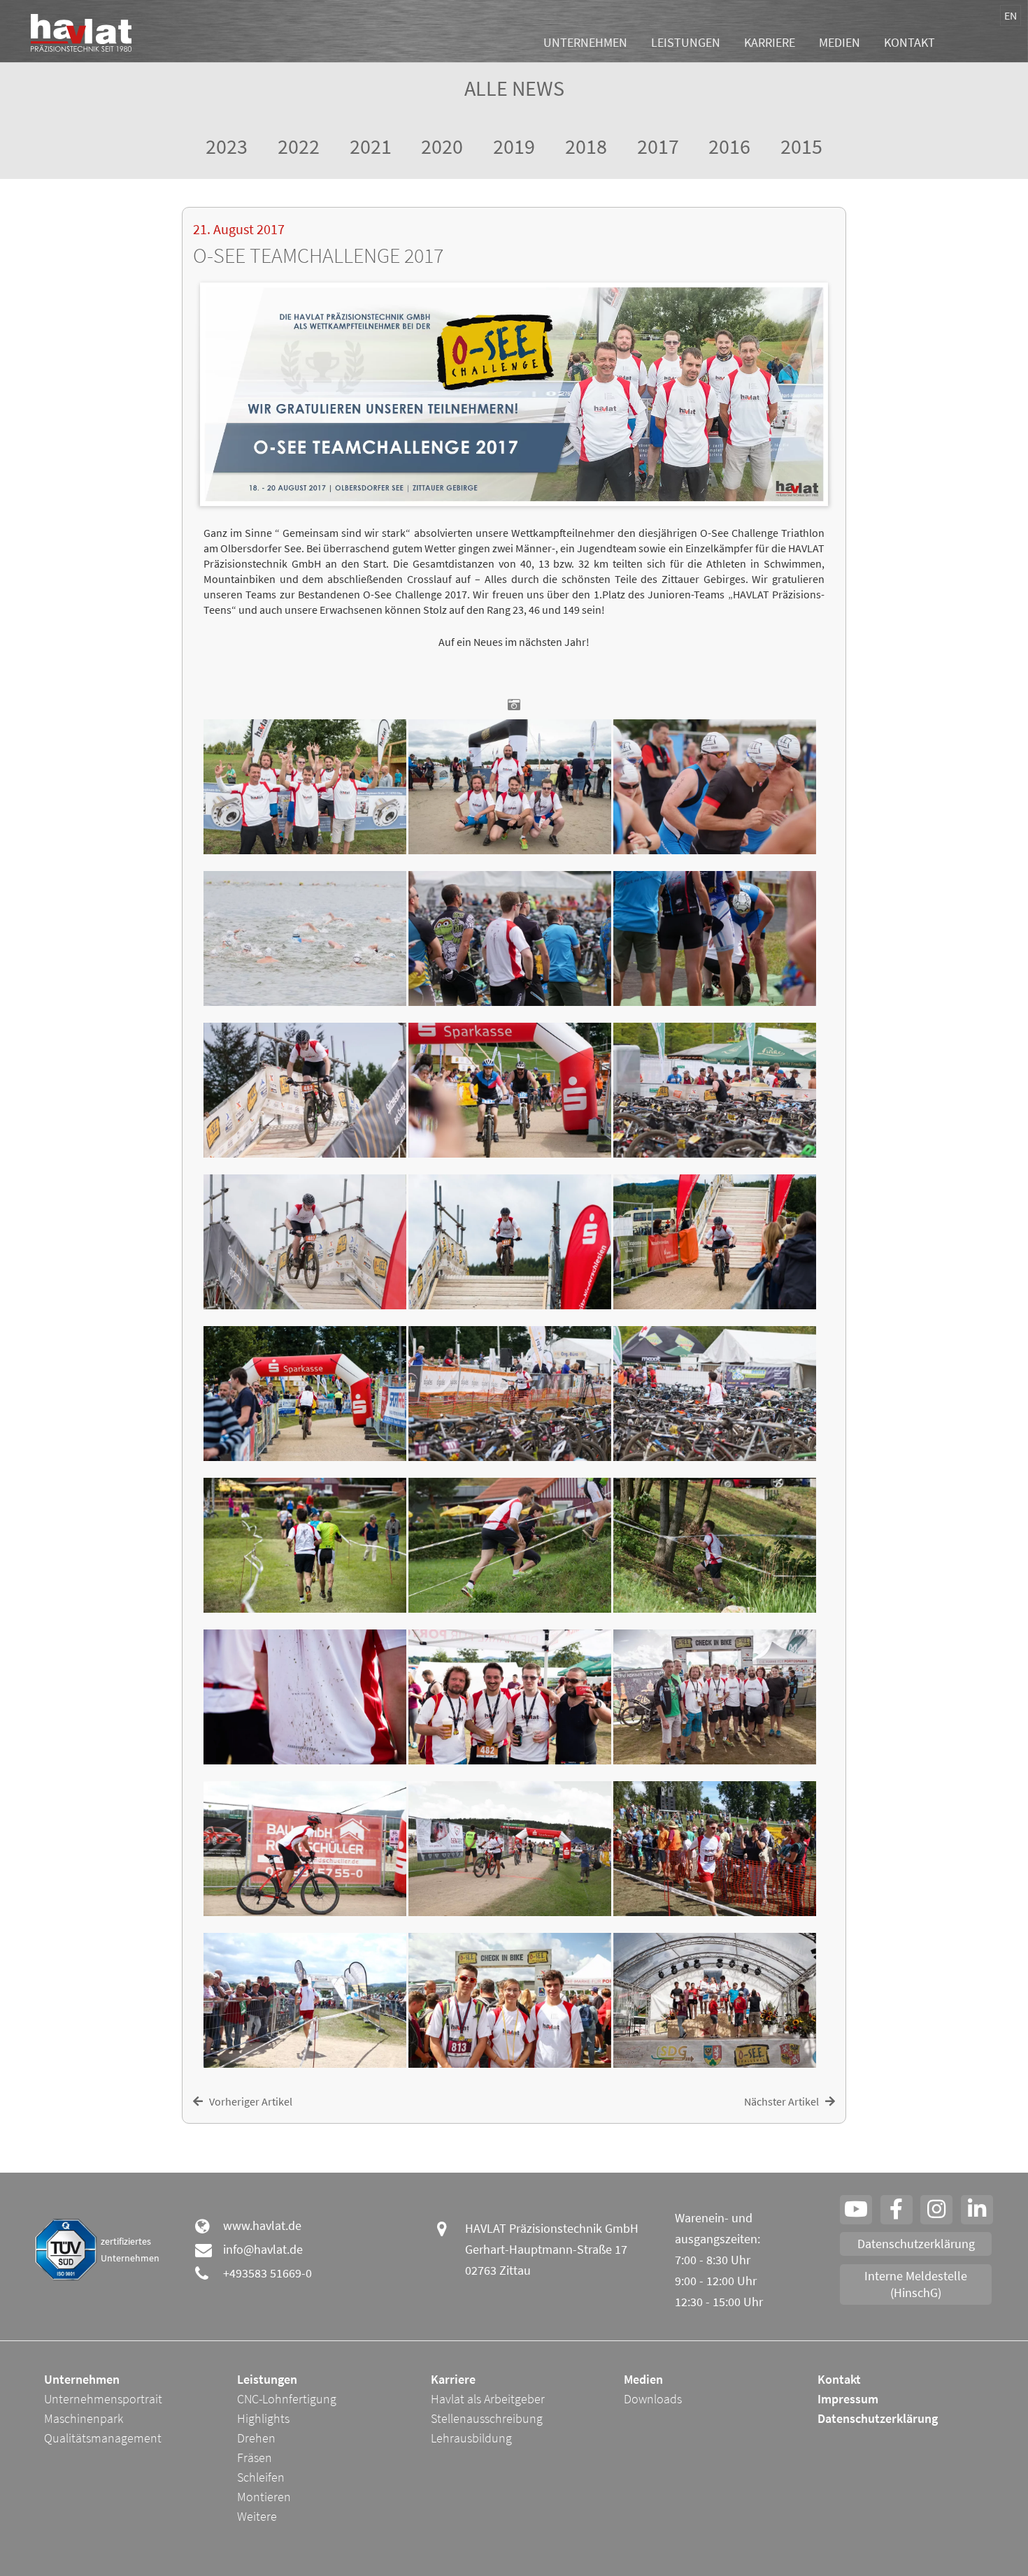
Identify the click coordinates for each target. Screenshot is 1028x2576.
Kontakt (909, 42)
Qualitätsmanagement (103, 2438)
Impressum (848, 2399)
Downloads (653, 2399)
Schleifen (261, 2477)
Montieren (264, 2497)
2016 (729, 146)
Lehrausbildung (471, 2438)
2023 (227, 146)
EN (1011, 15)
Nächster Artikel (785, 2101)
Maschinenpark (84, 2418)
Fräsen (255, 2458)
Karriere (770, 42)
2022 (299, 146)
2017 (658, 146)
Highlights (263, 2418)
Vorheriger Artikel (248, 2101)
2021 (371, 146)
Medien (840, 42)
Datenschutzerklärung (916, 2244)
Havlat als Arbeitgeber (488, 2399)
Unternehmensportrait (103, 2399)
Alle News (514, 88)
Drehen (256, 2438)
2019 (514, 146)
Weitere (257, 2516)
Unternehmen (585, 42)
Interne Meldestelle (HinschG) (916, 2284)
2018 (586, 146)
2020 (442, 146)
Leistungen (686, 42)
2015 (801, 146)
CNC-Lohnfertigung (287, 2399)
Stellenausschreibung (487, 2418)
